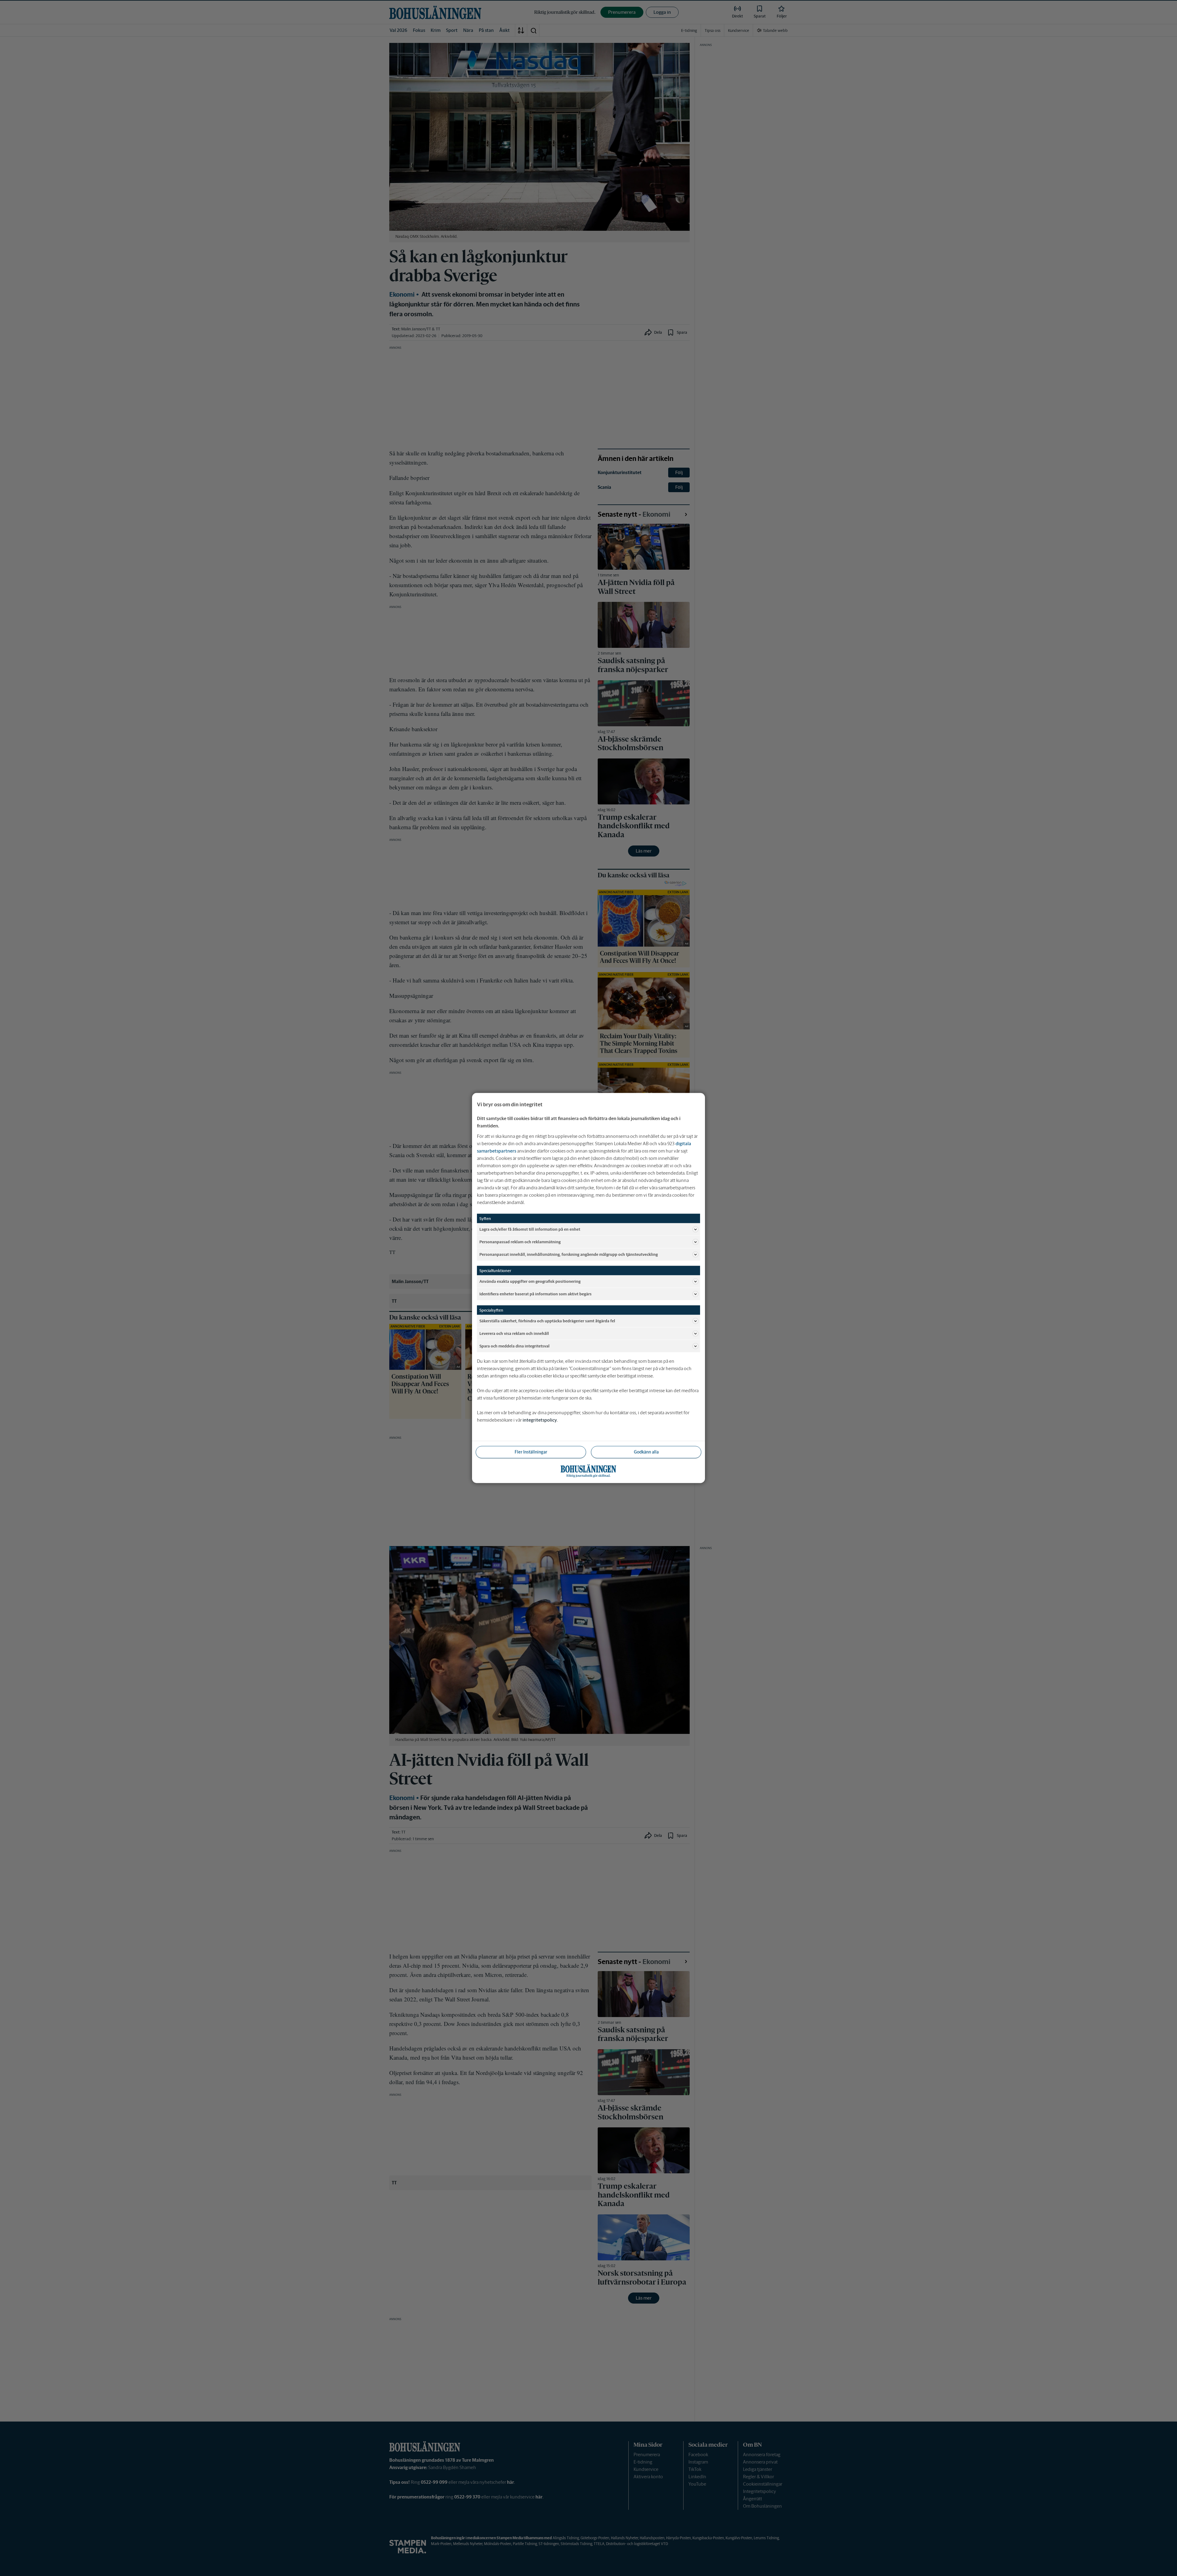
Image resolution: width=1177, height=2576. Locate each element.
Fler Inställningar (531, 1452)
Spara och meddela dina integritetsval (514, 1346)
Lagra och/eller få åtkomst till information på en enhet (530, 1229)
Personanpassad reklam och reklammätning (520, 1242)
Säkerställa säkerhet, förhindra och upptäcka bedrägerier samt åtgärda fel (547, 1321)
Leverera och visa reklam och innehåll (514, 1333)
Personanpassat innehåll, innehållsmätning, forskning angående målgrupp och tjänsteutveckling (569, 1254)
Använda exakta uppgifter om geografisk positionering (530, 1281)
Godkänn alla (646, 1452)
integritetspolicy (540, 1420)
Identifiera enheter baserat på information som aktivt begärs (535, 1294)
